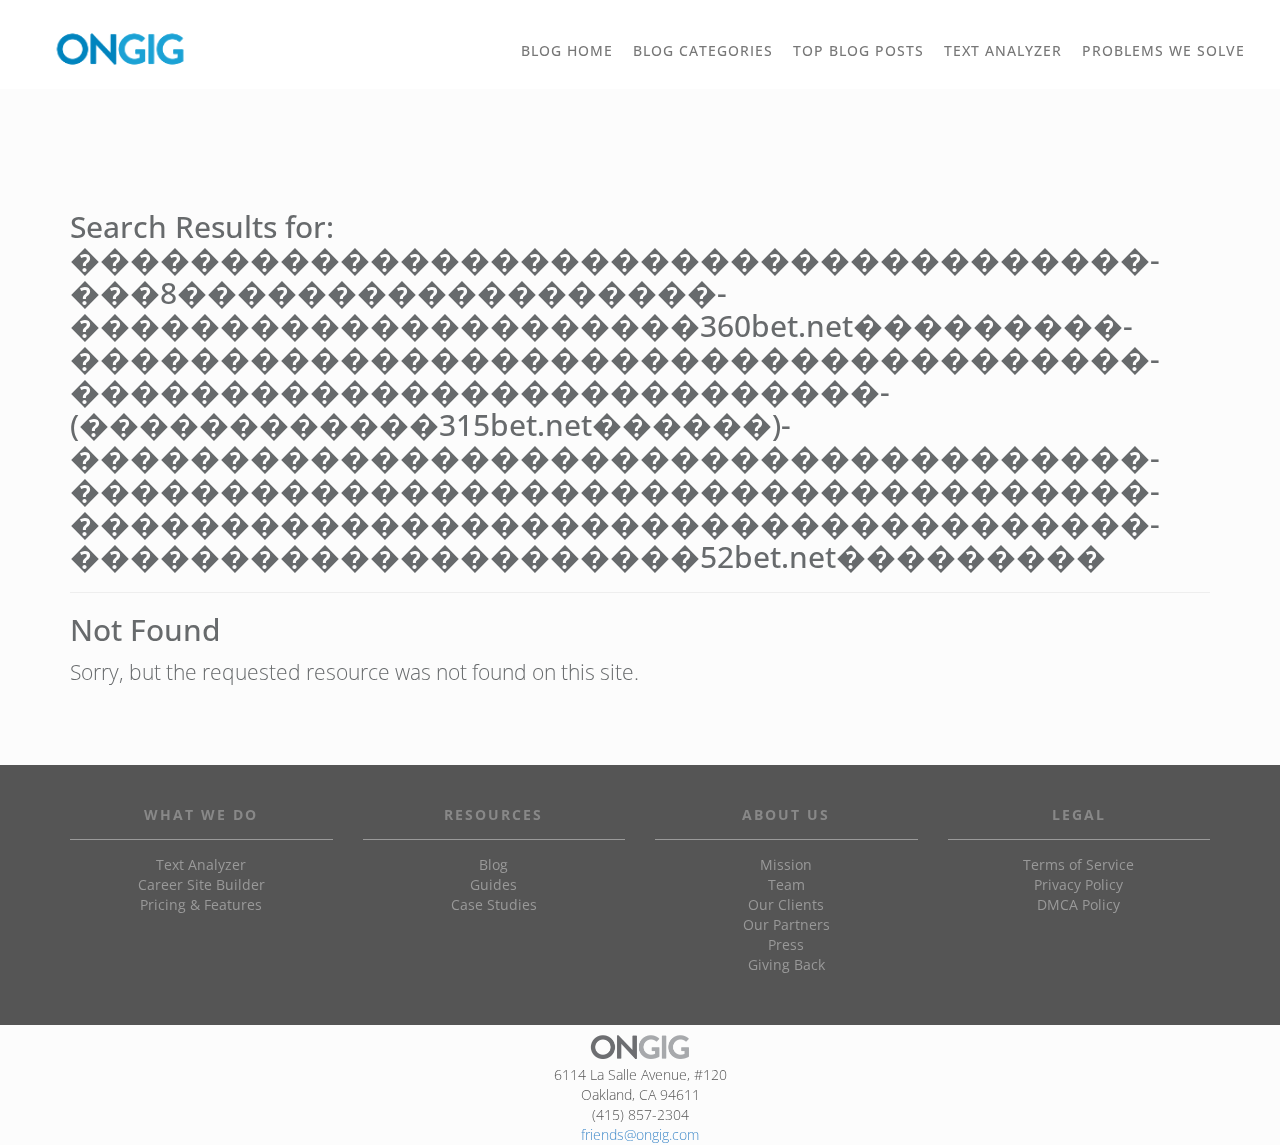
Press (786, 944)
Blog (493, 864)
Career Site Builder (201, 884)
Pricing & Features (201, 904)
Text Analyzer (201, 864)
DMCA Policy (1078, 904)
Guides (493, 884)
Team (786, 884)
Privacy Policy (1078, 884)
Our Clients (786, 904)
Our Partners (786, 924)
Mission (786, 864)
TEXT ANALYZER (1003, 50)
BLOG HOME (567, 50)
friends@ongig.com (640, 1134)
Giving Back (786, 964)
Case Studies (494, 904)
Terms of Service (1078, 864)
